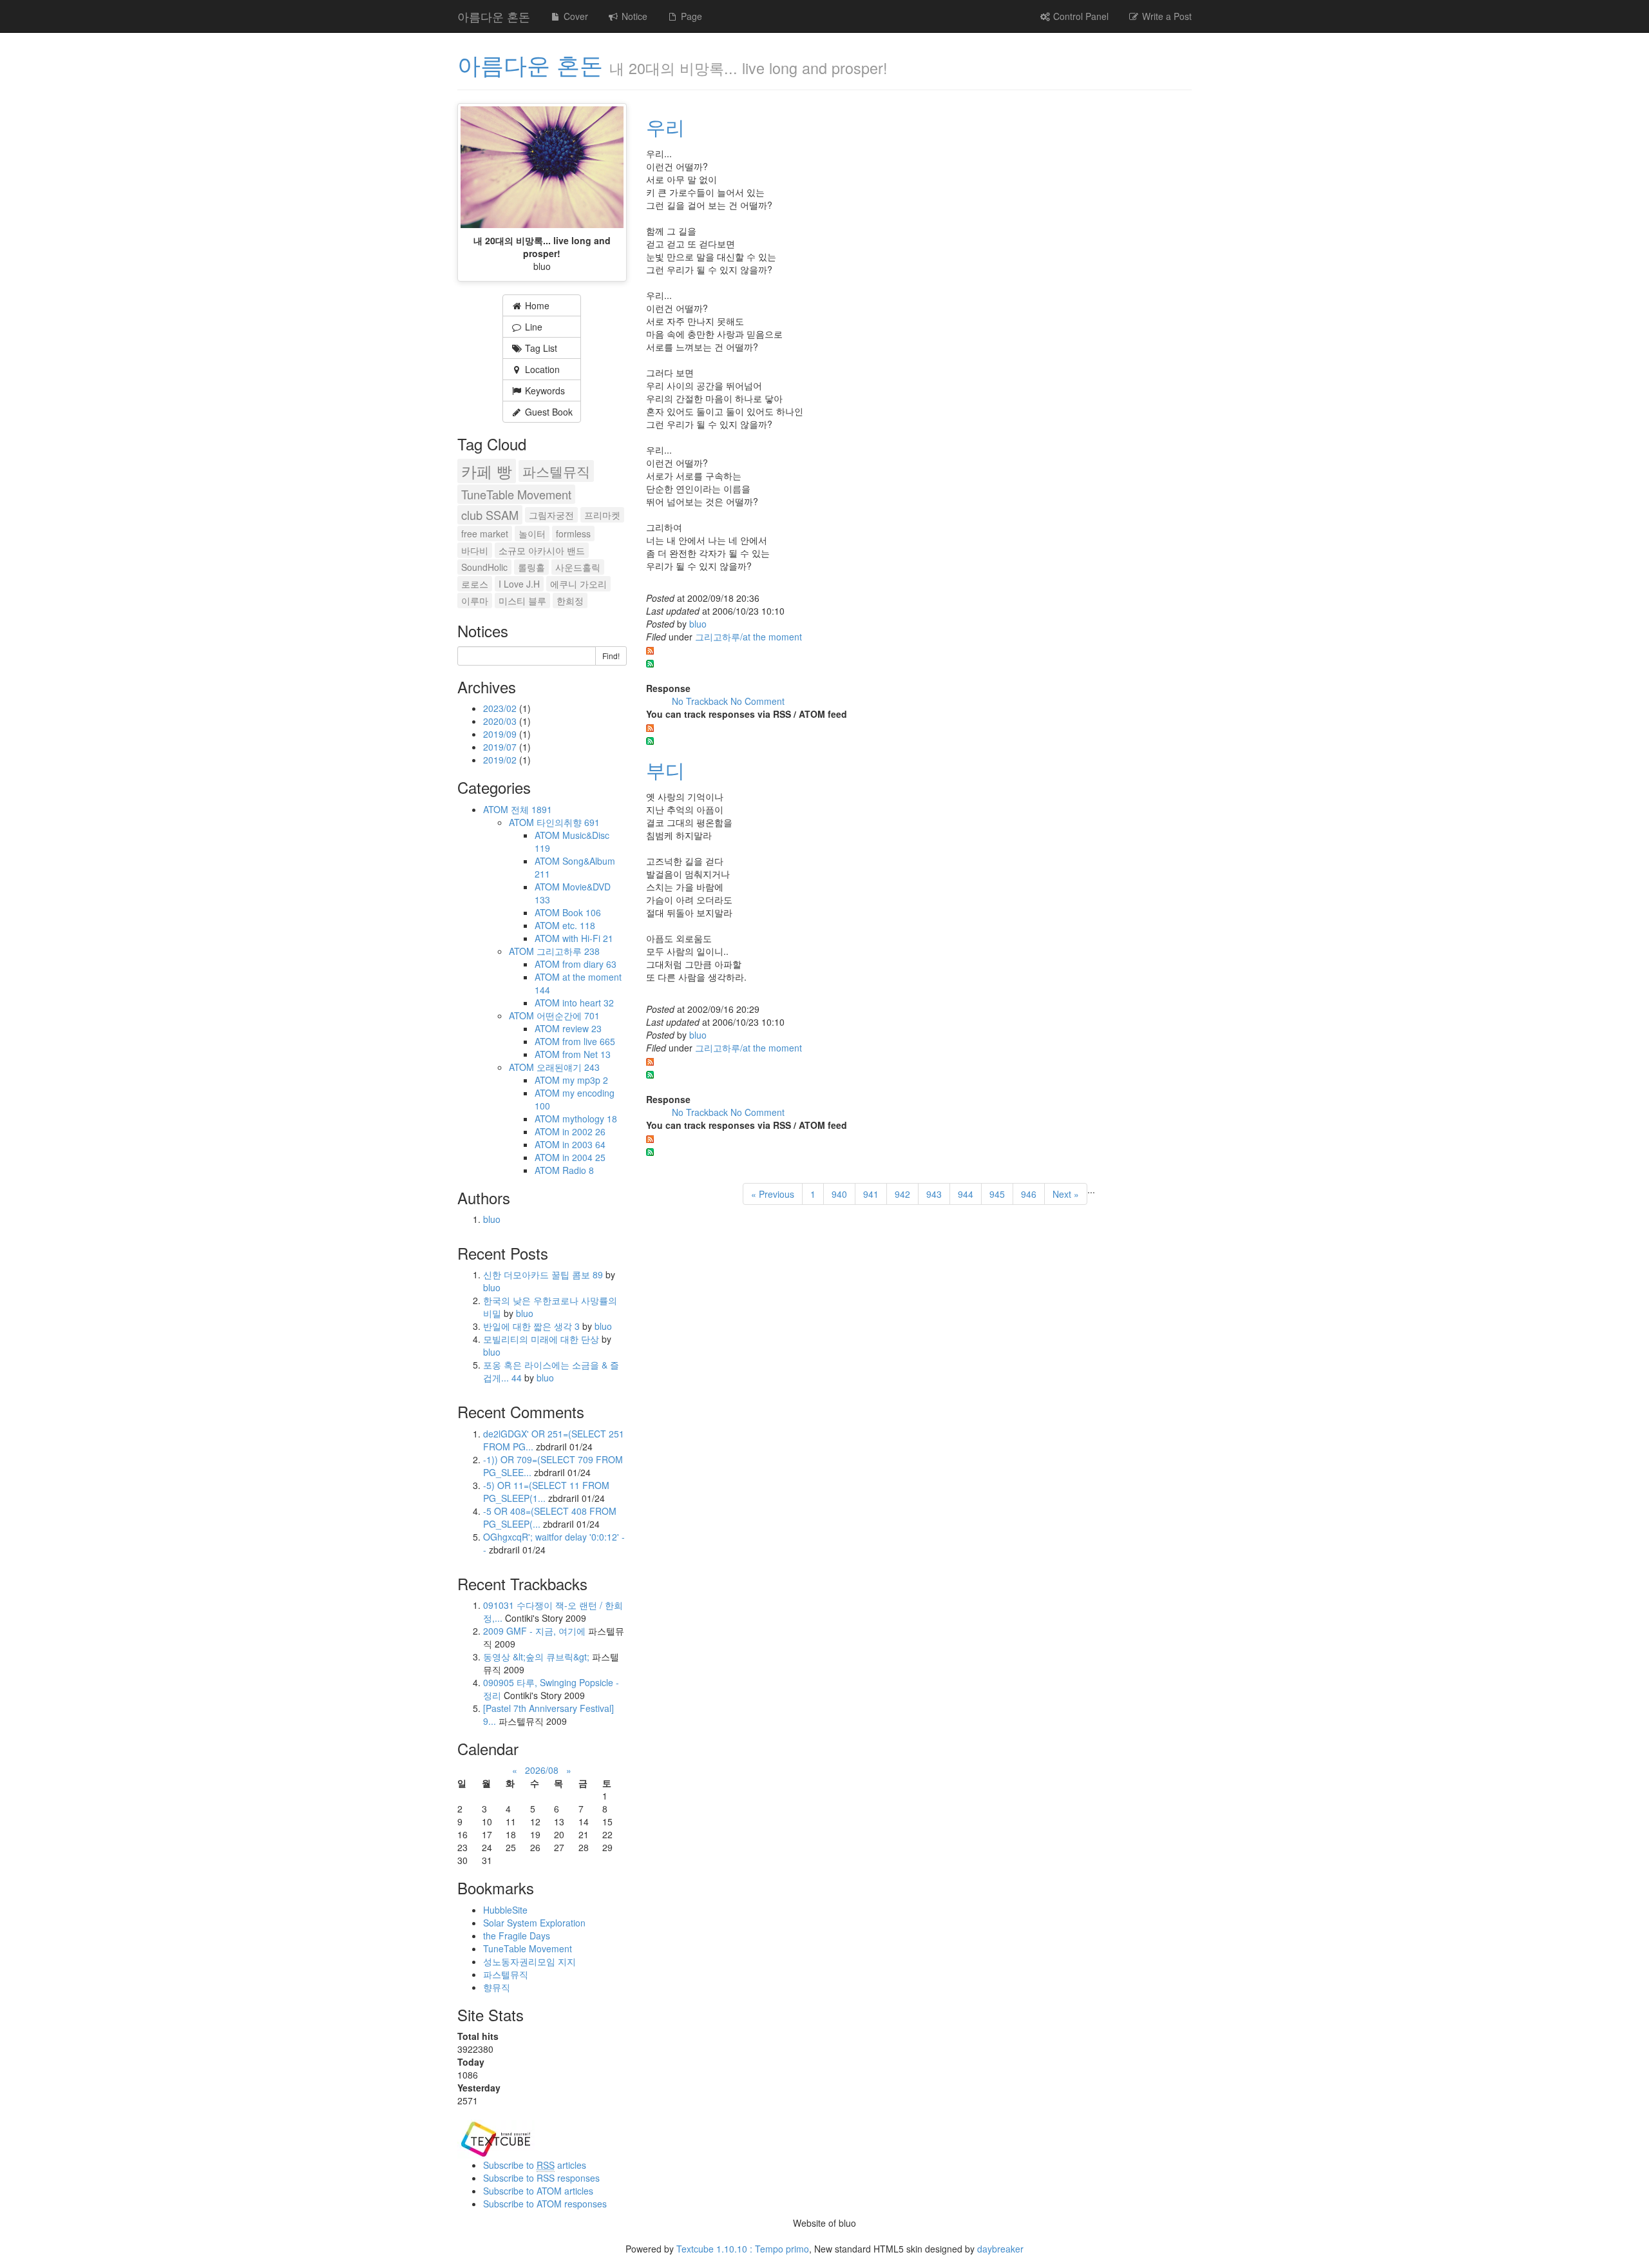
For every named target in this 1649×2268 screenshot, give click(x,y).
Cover (575, 16)
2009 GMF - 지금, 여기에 (534, 1631)
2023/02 (501, 708)
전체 (531, 809)
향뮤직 (497, 1987)
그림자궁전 (551, 515)
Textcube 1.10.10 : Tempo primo (743, 2249)
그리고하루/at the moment (748, 637)
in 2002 (584, 1131)
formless (573, 533)
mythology (590, 1119)
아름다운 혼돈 (494, 16)
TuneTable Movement (516, 494)
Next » (1066, 1194)
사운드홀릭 (578, 567)
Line (532, 327)
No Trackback (701, 701)
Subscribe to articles (535, 2165)
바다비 (475, 550)
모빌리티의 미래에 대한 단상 (542, 1339)
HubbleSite (505, 1910)
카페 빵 (487, 471)
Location (541, 369)
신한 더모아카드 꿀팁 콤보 (543, 1274)
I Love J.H (519, 584)
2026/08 (542, 1770)
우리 (665, 127)
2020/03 (501, 721)
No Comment (758, 701)
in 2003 (584, 1144)
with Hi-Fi (588, 938)
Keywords (544, 390)
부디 (665, 770)
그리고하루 (568, 951)
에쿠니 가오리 (578, 584)
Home (536, 305)
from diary (589, 964)
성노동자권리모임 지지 (529, 1961)
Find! (611, 656)
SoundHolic (484, 567)
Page (690, 16)
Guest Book (548, 412)
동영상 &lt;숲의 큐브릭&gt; (536, 1657)
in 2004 (584, 1157)
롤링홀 (531, 567)
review (582, 1028)
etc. (579, 925)
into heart (588, 1003)
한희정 (570, 601)
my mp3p (585, 1080)
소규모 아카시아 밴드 (542, 550)
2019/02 (501, 760)
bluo (698, 624)
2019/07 (501, 747)
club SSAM (490, 515)
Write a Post (1166, 16)
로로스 (475, 584)
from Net (586, 1054)
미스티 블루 (522, 601)
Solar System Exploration (534, 1923)
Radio (578, 1170)
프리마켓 (602, 515)
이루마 (475, 601)
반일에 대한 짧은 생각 (531, 1326)
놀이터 (532, 533)
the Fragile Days (517, 1936)
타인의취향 (568, 822)
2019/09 (501, 734)
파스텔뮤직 (556, 471)
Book (582, 912)
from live (589, 1041)
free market (485, 533)
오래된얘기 (568, 1067)
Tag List (540, 348)
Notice (633, 16)
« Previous (773, 1194)
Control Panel (1080, 16)
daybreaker (1000, 2249)
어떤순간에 (568, 1015)
